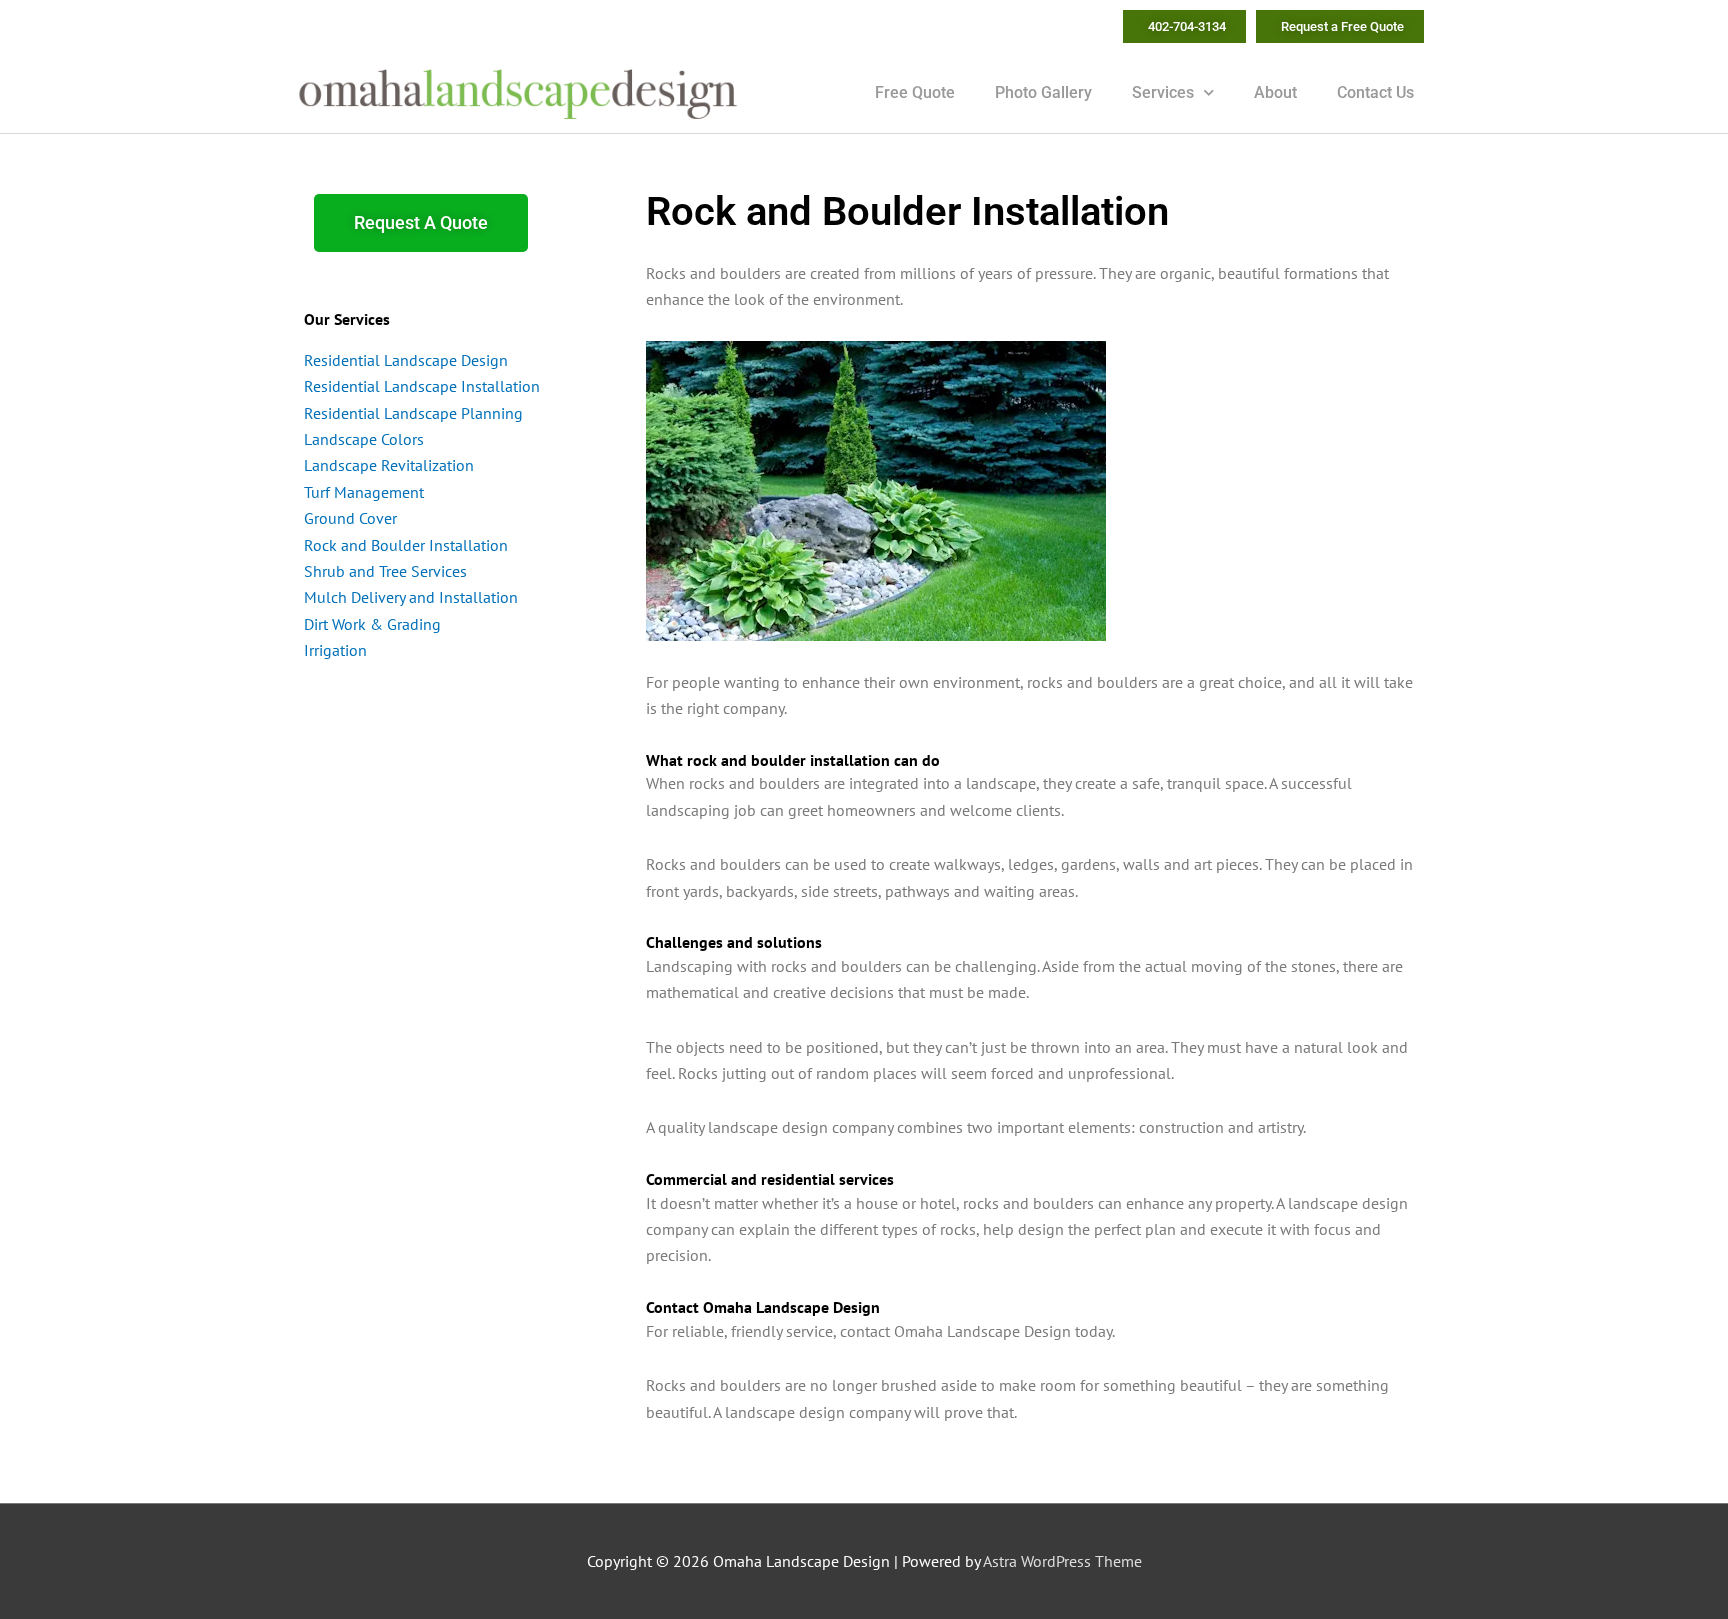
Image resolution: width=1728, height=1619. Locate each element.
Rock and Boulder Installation (406, 545)
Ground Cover (350, 518)
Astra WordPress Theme (1062, 1561)
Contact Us (1375, 92)
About (1275, 92)
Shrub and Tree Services (385, 571)
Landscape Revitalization (389, 465)
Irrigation (335, 650)
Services (1163, 92)
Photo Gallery (1043, 92)
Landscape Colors (364, 439)
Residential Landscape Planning (413, 413)
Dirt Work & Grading (372, 624)
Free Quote (915, 92)
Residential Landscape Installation (422, 386)
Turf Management (364, 492)
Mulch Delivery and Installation (411, 597)
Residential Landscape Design (406, 360)
